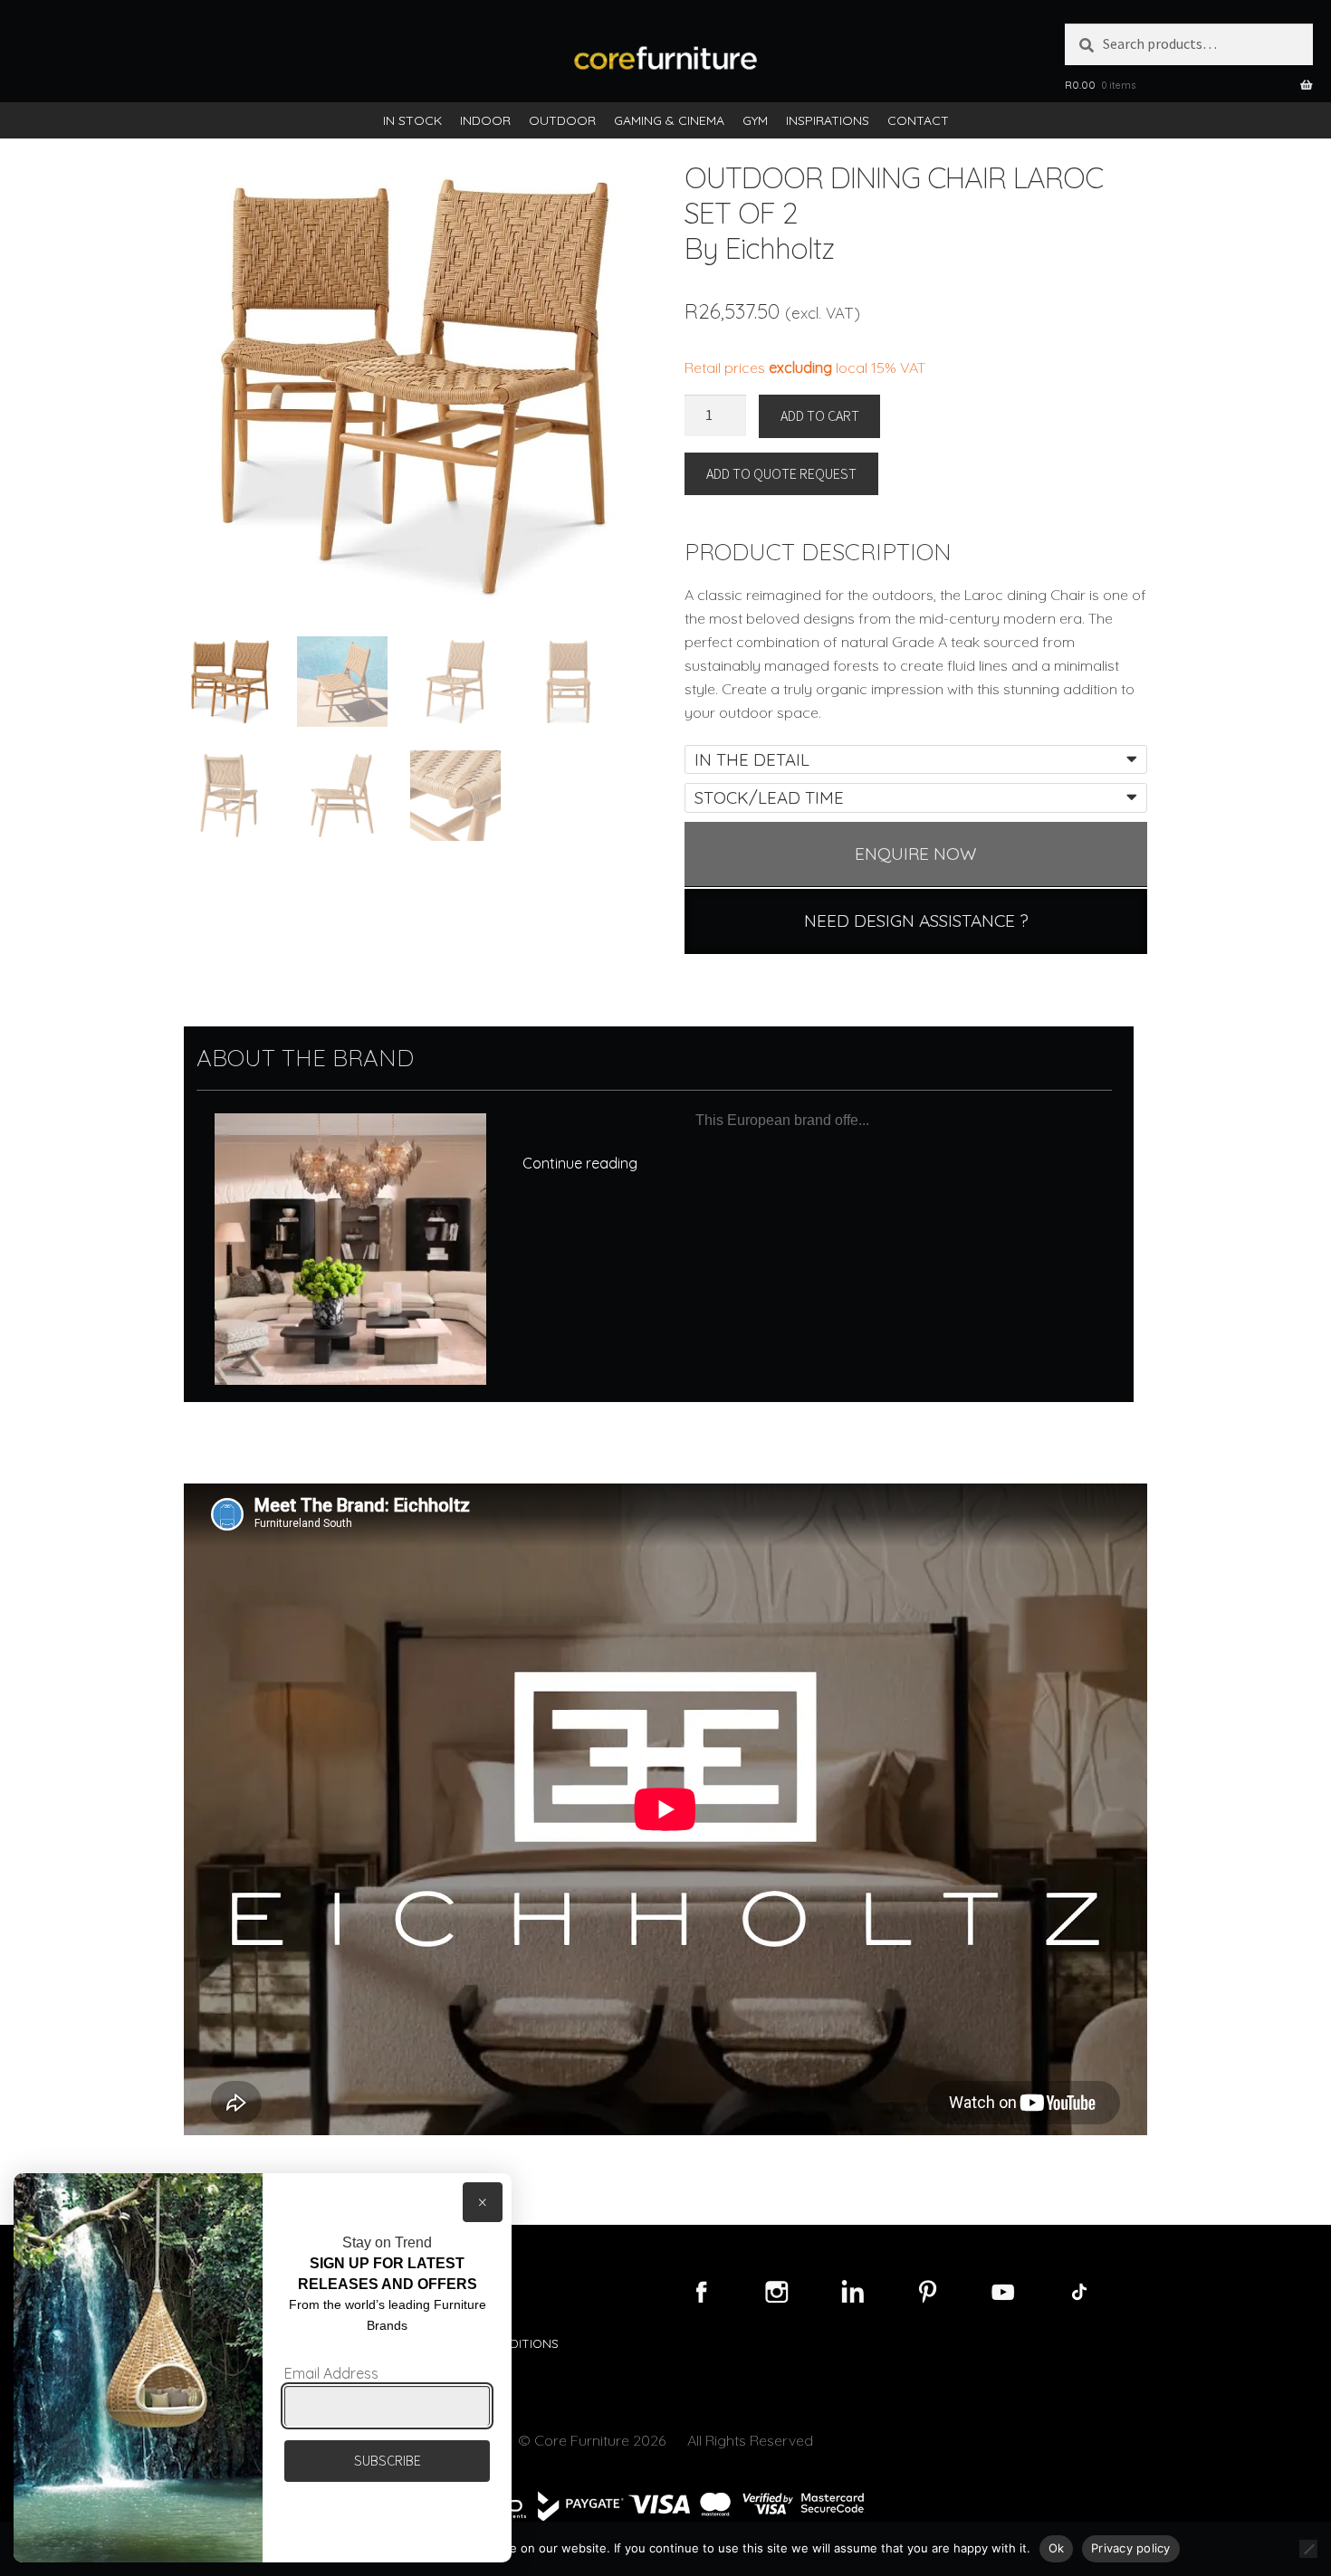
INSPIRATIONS (828, 120)
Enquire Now (916, 854)
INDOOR (485, 120)
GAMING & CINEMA (669, 120)
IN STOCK (412, 120)
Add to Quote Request (781, 473)
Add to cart (820, 415)
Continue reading (580, 1163)
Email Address (331, 2373)
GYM (755, 120)
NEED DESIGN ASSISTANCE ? (916, 921)
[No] (1308, 2549)
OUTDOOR (562, 120)
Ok (1057, 2548)
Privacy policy (1131, 2548)
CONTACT (918, 120)
